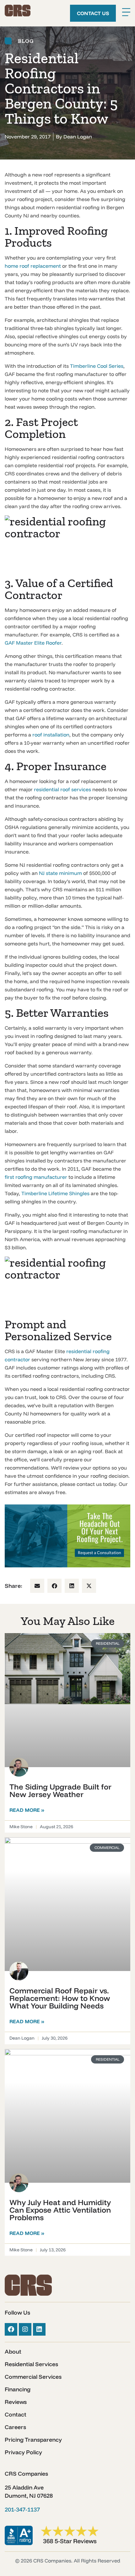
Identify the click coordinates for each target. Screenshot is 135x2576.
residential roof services (62, 789)
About (13, 2352)
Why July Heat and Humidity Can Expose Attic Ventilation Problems (60, 2210)
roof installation (51, 735)
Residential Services (31, 2364)
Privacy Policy (23, 2452)
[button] (37, 1586)
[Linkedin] (39, 2329)
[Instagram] (25, 2329)
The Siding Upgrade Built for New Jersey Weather (60, 1790)
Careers (15, 2427)
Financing (18, 2389)
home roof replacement (33, 266)
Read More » (27, 1810)
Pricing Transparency (33, 2440)
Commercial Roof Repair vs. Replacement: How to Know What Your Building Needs (60, 1998)
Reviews (16, 2402)
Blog (26, 41)
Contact (16, 2415)
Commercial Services (33, 2377)
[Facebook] (11, 2329)
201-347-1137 (22, 2509)
